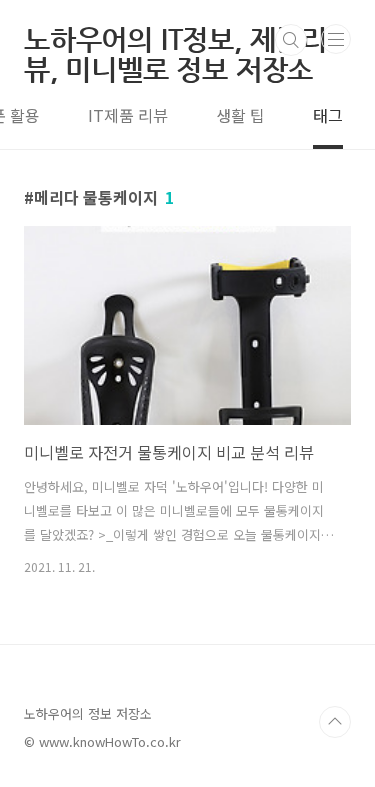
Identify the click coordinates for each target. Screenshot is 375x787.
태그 (328, 115)
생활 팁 (240, 115)
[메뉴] (336, 39)
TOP (335, 722)
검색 (291, 40)
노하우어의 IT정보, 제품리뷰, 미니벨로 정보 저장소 (175, 40)
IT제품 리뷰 (128, 115)
